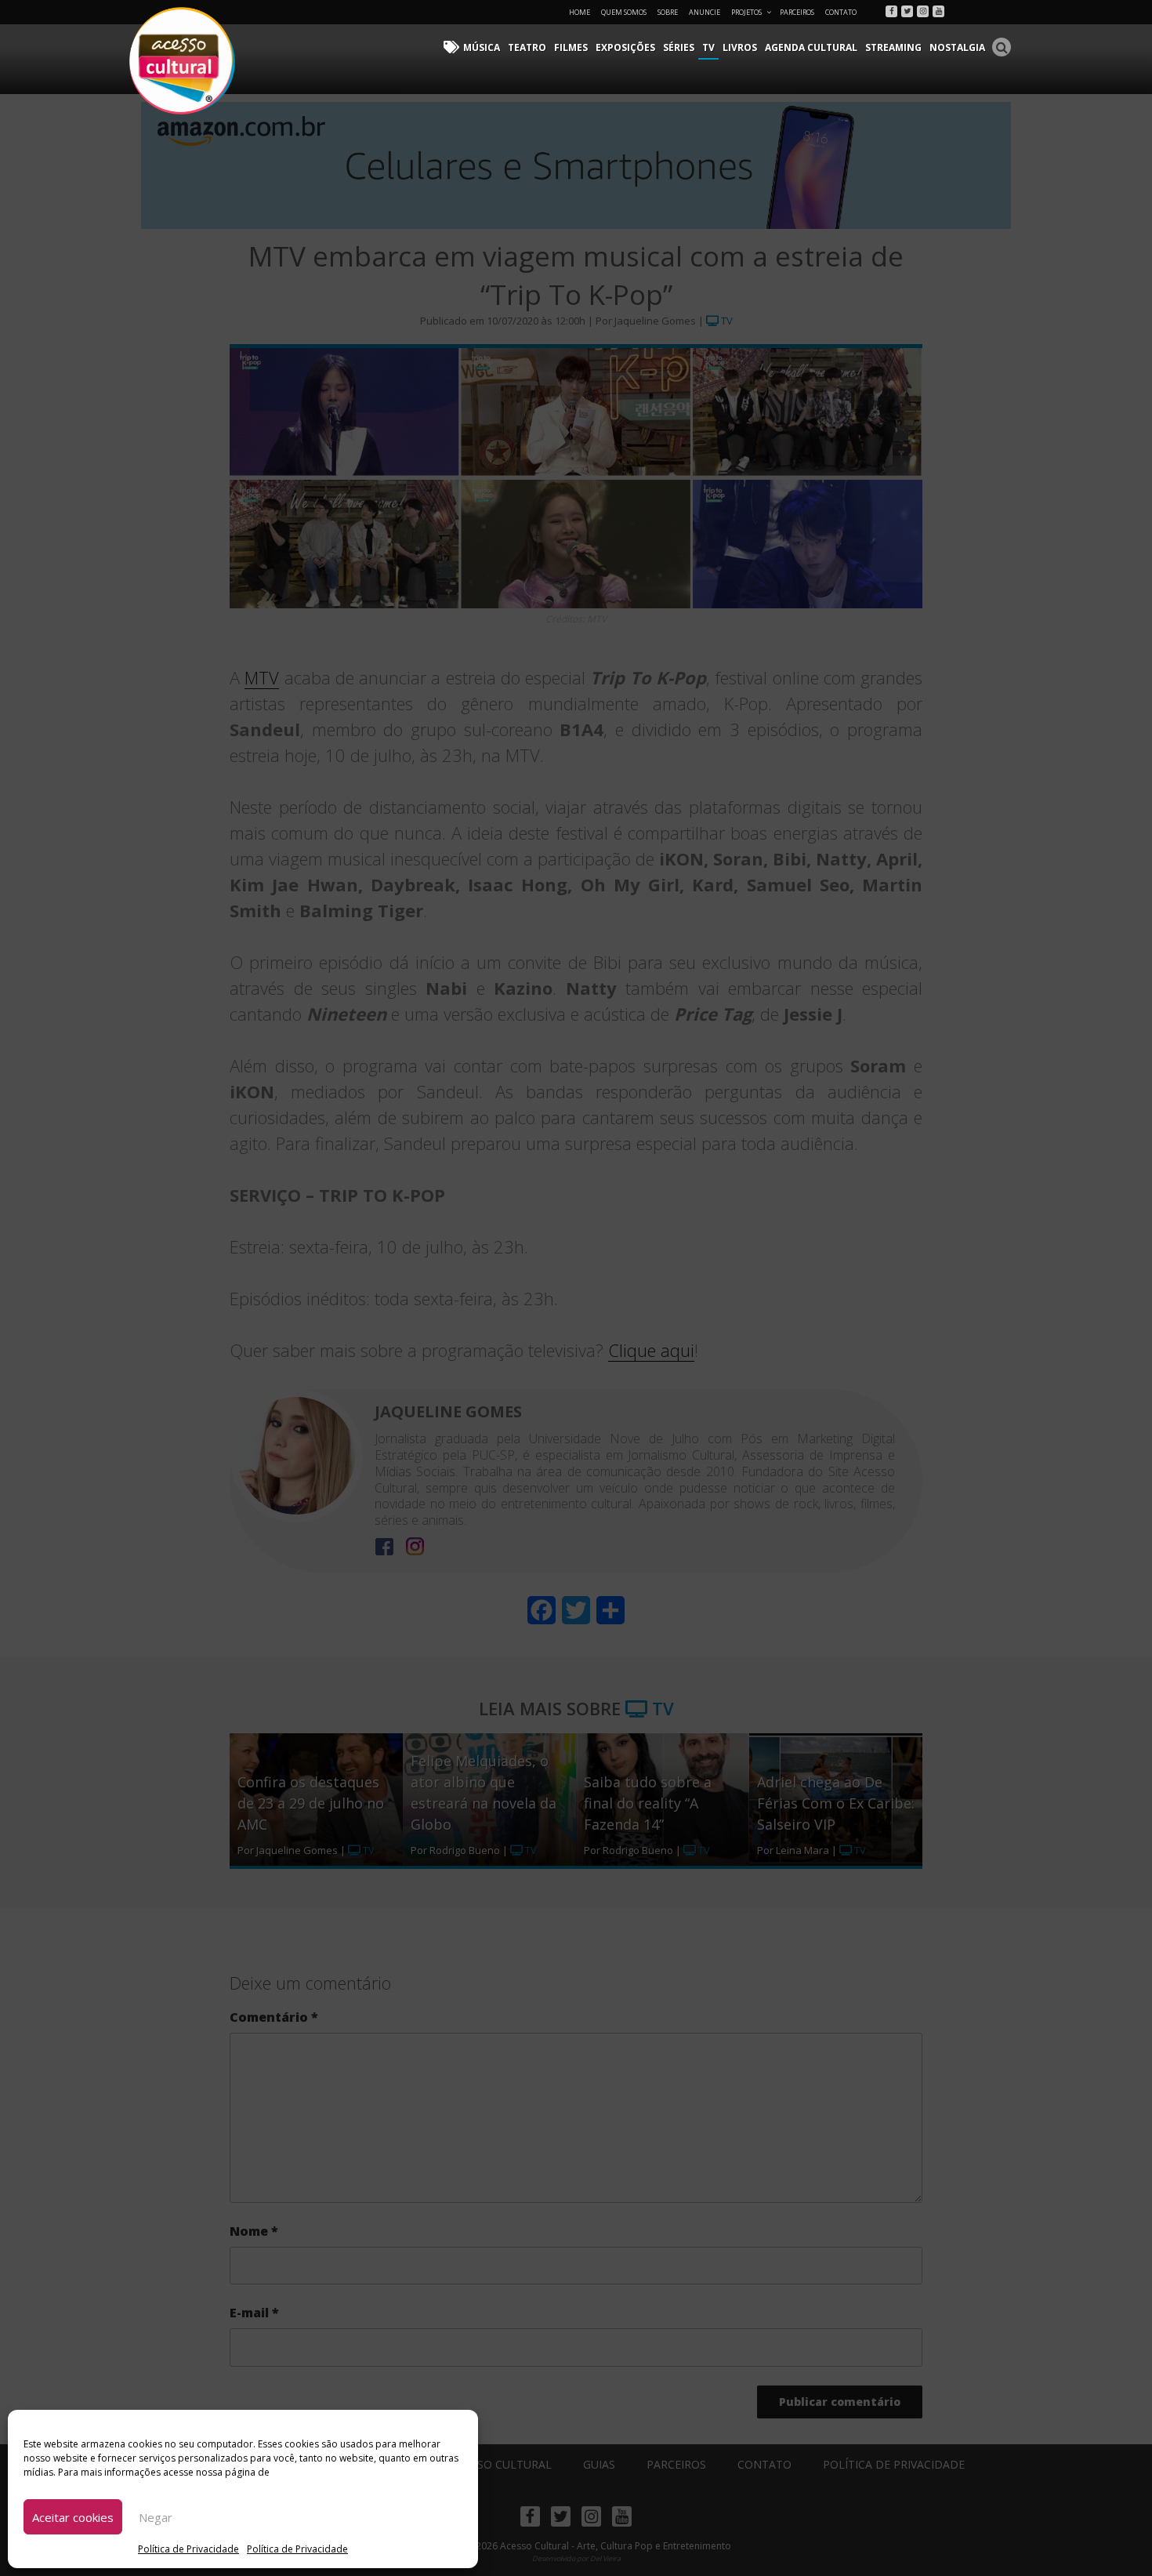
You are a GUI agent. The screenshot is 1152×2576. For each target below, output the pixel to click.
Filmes (571, 47)
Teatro (527, 47)
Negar (156, 2517)
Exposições (625, 47)
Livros (740, 47)
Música (482, 47)
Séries (679, 47)
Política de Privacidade (188, 2549)
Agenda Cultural (811, 47)
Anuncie (705, 12)
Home (580, 12)
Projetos (746, 12)
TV (708, 47)
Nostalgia (957, 47)
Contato (841, 12)
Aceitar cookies (73, 2517)
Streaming (893, 47)
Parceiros (797, 12)
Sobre (668, 12)
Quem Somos (624, 12)
